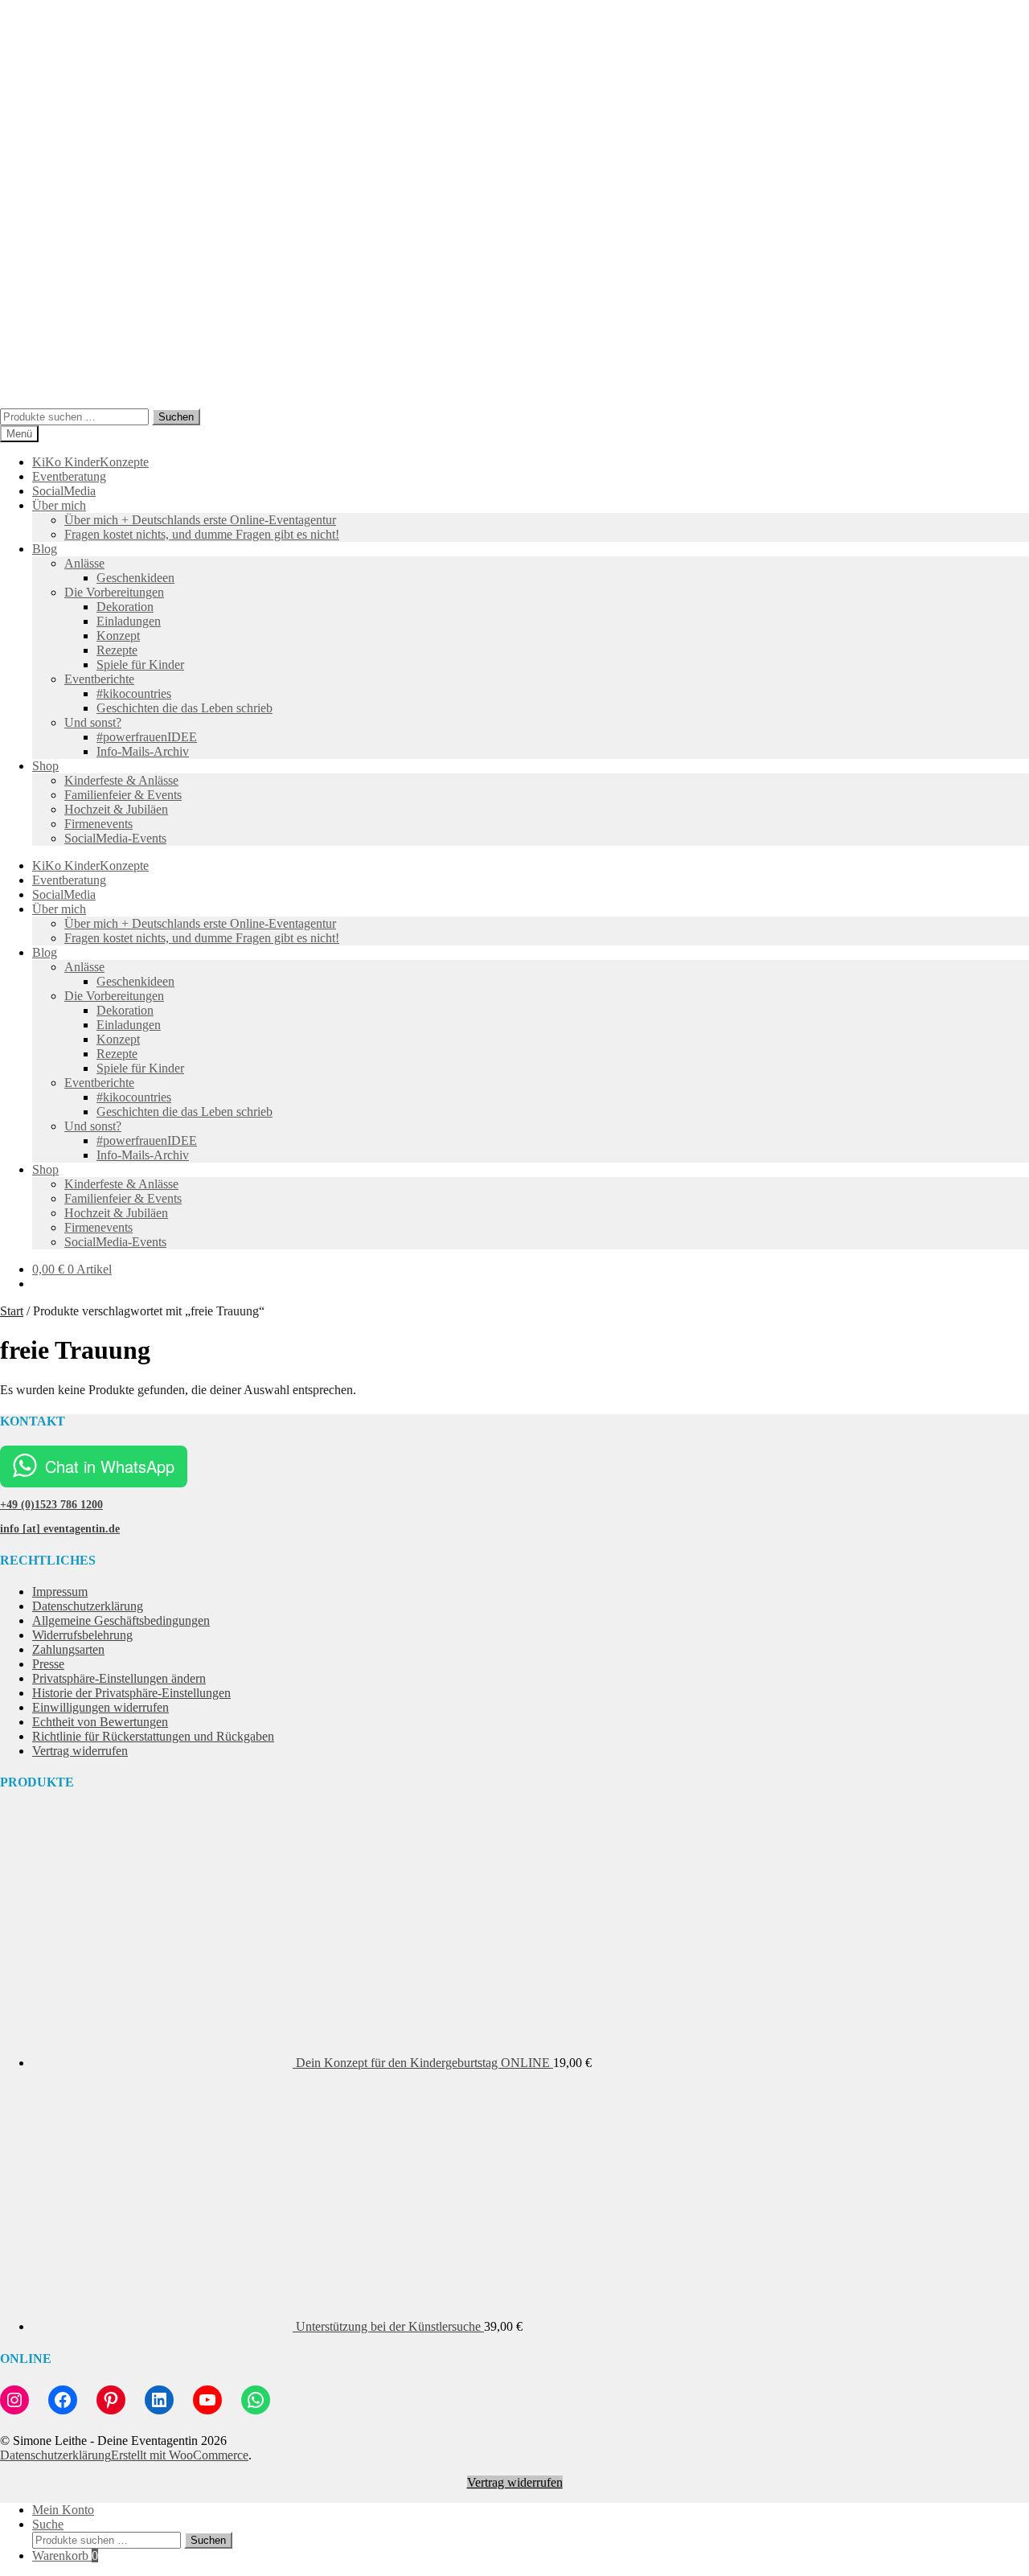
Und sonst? (93, 722)
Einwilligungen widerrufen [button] (100, 1707)
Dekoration (125, 607)
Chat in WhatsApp (110, 1466)
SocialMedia (64, 491)
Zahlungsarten (68, 1649)
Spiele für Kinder (140, 665)
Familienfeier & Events (123, 795)
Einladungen (129, 621)
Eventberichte (99, 679)
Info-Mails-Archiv (143, 751)
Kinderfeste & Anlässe (121, 780)
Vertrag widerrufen (80, 1751)
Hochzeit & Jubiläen (116, 809)
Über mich (59, 505)
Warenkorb (65, 2555)
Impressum (60, 1592)
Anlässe (84, 563)
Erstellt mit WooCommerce (180, 2455)
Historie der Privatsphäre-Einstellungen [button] (131, 1693)
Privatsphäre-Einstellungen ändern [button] (119, 1678)
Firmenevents (98, 824)
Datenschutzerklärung (88, 1606)
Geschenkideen (135, 578)
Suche (48, 2524)
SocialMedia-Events (115, 838)
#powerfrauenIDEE (147, 737)
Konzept (118, 636)
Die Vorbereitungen (114, 592)
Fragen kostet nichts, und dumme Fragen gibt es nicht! (202, 534)
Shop (45, 766)
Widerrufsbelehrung (82, 1635)
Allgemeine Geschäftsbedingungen (121, 1620)
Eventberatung (69, 476)
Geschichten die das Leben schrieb (184, 708)
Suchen (176, 417)
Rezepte (117, 650)
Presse (48, 1664)
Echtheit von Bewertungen (100, 1722)
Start (12, 1311)
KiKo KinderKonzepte (90, 462)
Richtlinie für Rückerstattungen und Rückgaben (153, 1736)
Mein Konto (63, 2510)
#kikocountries (134, 693)
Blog (45, 549)
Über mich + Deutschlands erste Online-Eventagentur (200, 520)
